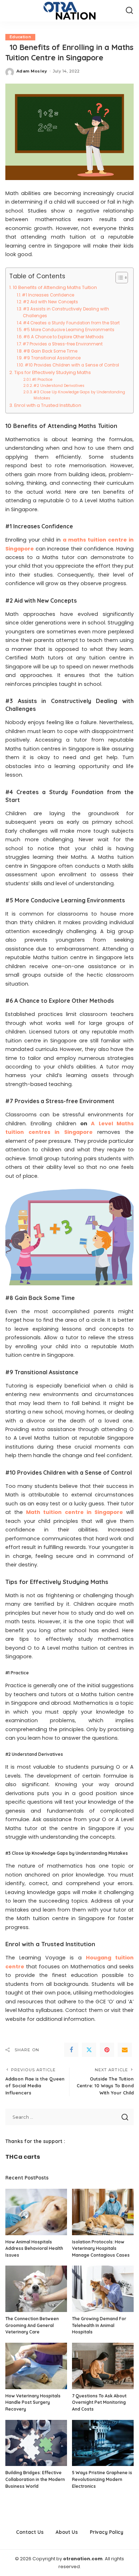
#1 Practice (42, 380)
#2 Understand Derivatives (59, 386)
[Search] (129, 11)
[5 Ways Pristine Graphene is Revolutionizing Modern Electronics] (103, 2443)
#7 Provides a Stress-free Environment (63, 344)
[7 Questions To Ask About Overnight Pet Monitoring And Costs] (103, 2366)
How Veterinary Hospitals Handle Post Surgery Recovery (33, 2402)
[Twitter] (89, 2050)
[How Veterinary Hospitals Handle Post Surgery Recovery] (36, 2366)
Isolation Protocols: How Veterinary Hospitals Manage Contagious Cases (101, 2248)
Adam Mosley (32, 71)
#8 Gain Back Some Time (50, 351)
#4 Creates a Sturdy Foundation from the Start (71, 323)
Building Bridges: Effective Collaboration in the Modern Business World (35, 2479)
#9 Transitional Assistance (52, 358)
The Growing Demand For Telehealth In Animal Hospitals (99, 2325)
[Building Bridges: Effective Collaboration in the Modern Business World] (36, 2443)
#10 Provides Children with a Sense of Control (72, 365)
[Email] (125, 2050)
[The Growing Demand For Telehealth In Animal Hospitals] (103, 2289)
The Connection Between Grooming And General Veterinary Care (32, 2325)
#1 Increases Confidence (48, 295)
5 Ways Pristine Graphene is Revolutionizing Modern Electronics (102, 2479)
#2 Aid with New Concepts (50, 302)
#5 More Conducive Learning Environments (69, 330)
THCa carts (23, 2157)
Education (20, 37)
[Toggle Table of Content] (118, 278)
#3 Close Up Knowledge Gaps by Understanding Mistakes (79, 395)
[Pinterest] (107, 2050)
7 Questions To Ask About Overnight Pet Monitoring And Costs (99, 2402)
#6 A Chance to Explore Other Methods (63, 337)
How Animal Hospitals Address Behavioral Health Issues (34, 2248)
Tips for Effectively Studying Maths (53, 372)
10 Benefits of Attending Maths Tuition (55, 287)
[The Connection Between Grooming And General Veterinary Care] (36, 2289)
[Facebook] (71, 2050)
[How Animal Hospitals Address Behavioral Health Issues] (36, 2212)
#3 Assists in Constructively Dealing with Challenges (66, 312)
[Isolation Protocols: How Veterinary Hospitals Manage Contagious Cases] (103, 2212)
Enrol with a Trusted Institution (48, 405)
